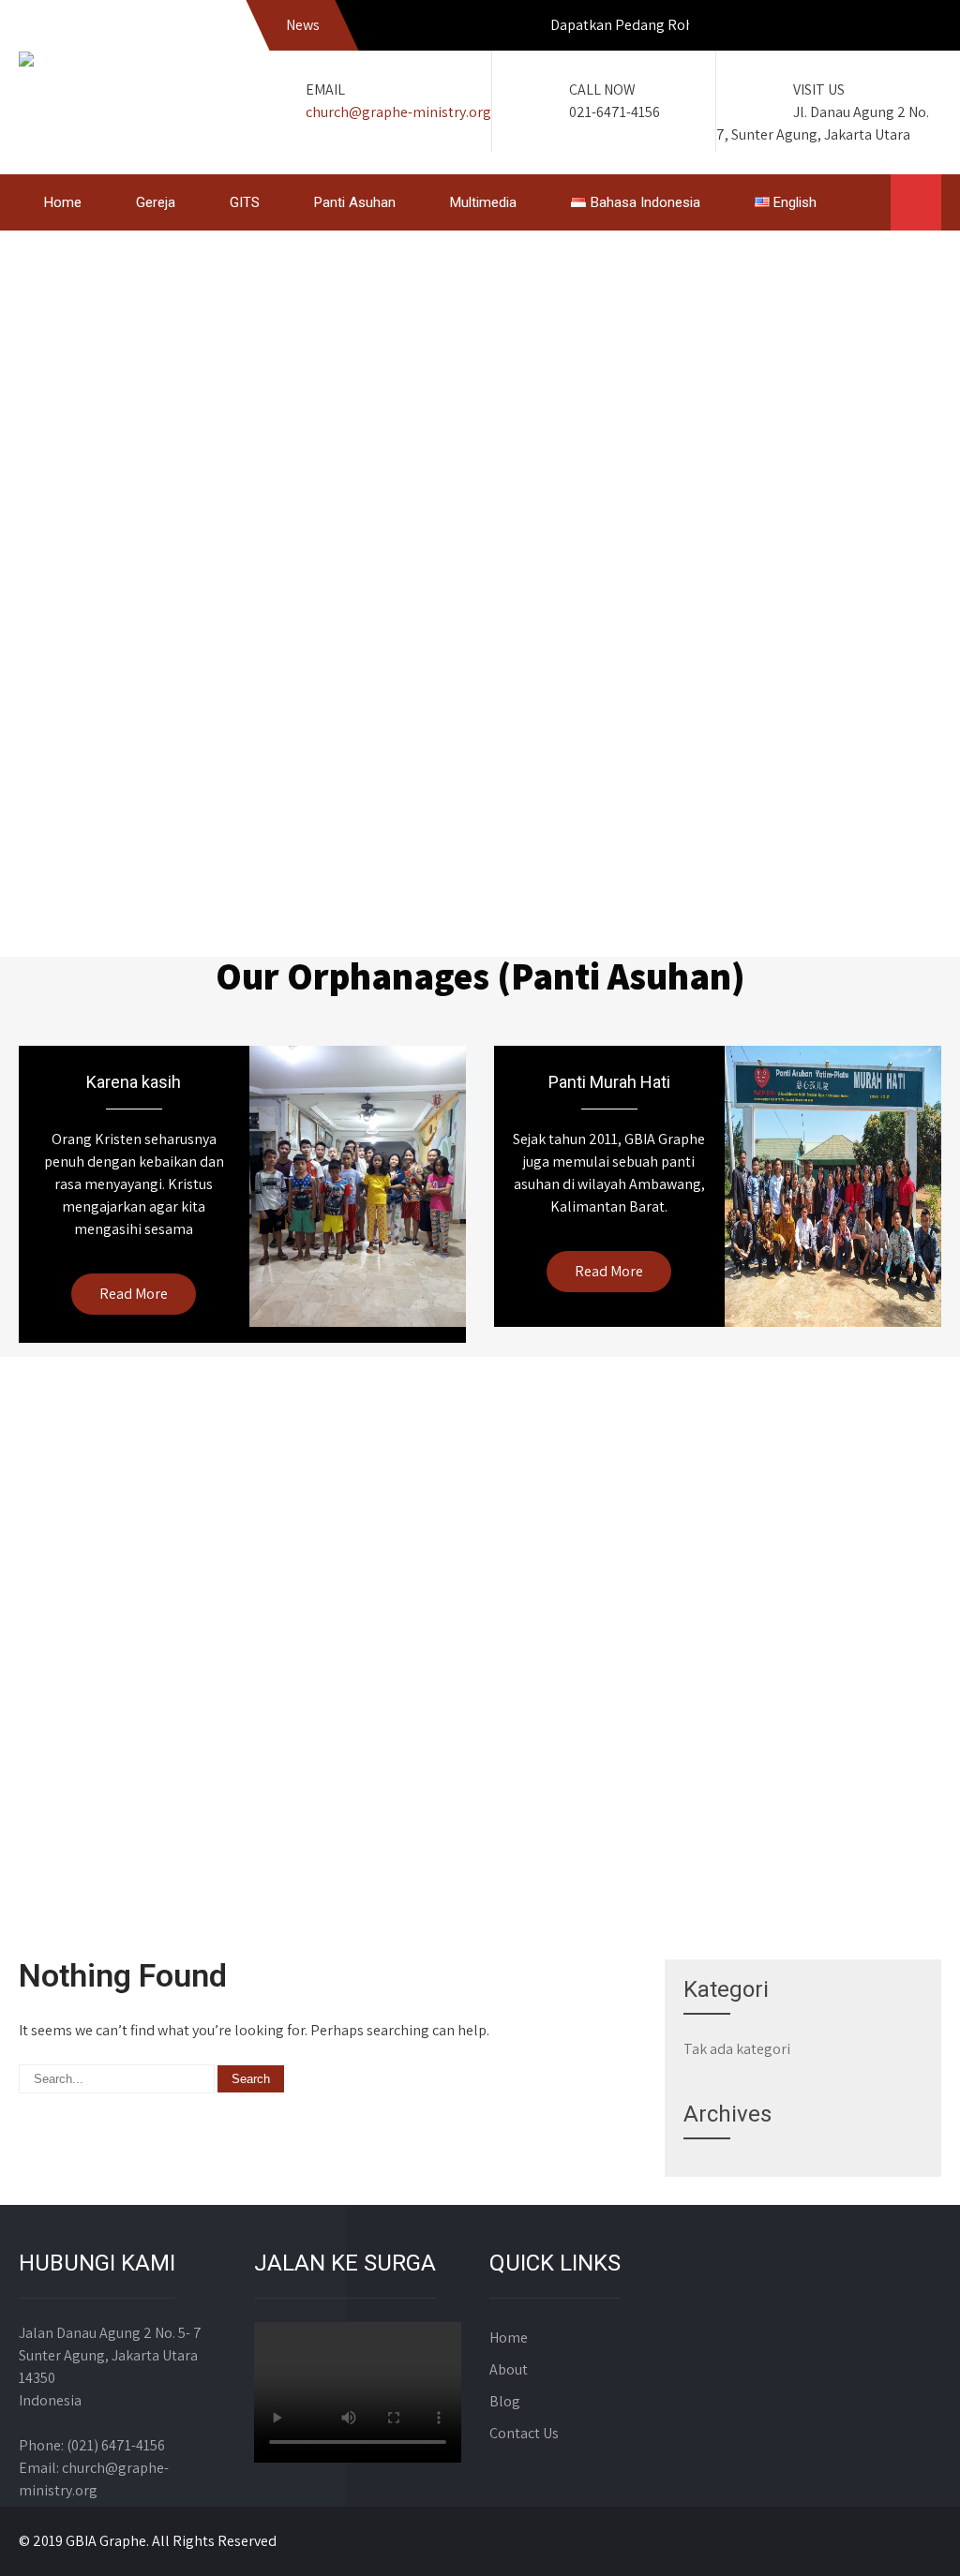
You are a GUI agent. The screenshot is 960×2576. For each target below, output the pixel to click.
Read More (134, 1294)
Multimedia (483, 202)
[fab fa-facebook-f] (842, 28)
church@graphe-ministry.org (398, 112)
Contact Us (524, 2433)
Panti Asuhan (355, 202)
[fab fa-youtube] (922, 28)
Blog (505, 2401)
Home (63, 202)
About (509, 2369)
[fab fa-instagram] (882, 28)
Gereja (156, 202)
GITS (245, 202)
